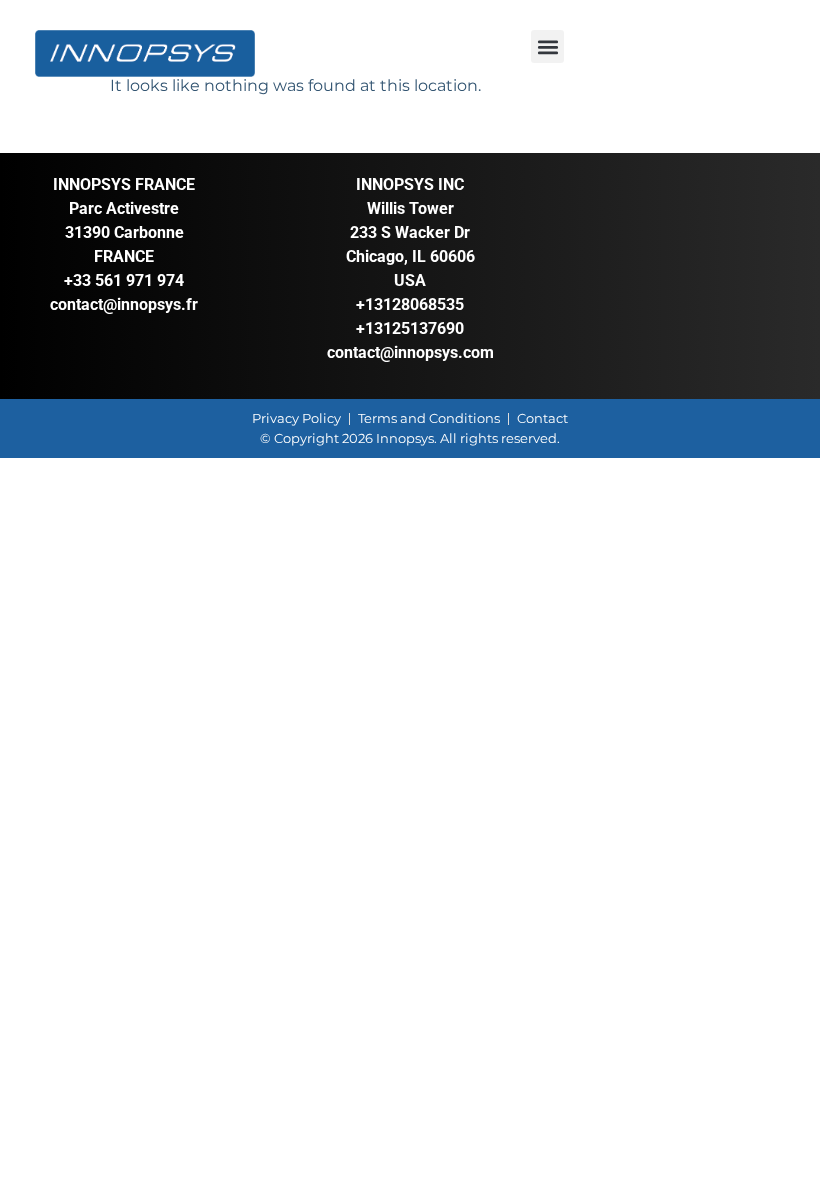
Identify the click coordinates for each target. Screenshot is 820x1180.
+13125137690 (410, 328)
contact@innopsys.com (410, 352)
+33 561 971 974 (124, 280)
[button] (547, 46)
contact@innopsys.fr (124, 304)
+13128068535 (410, 304)
